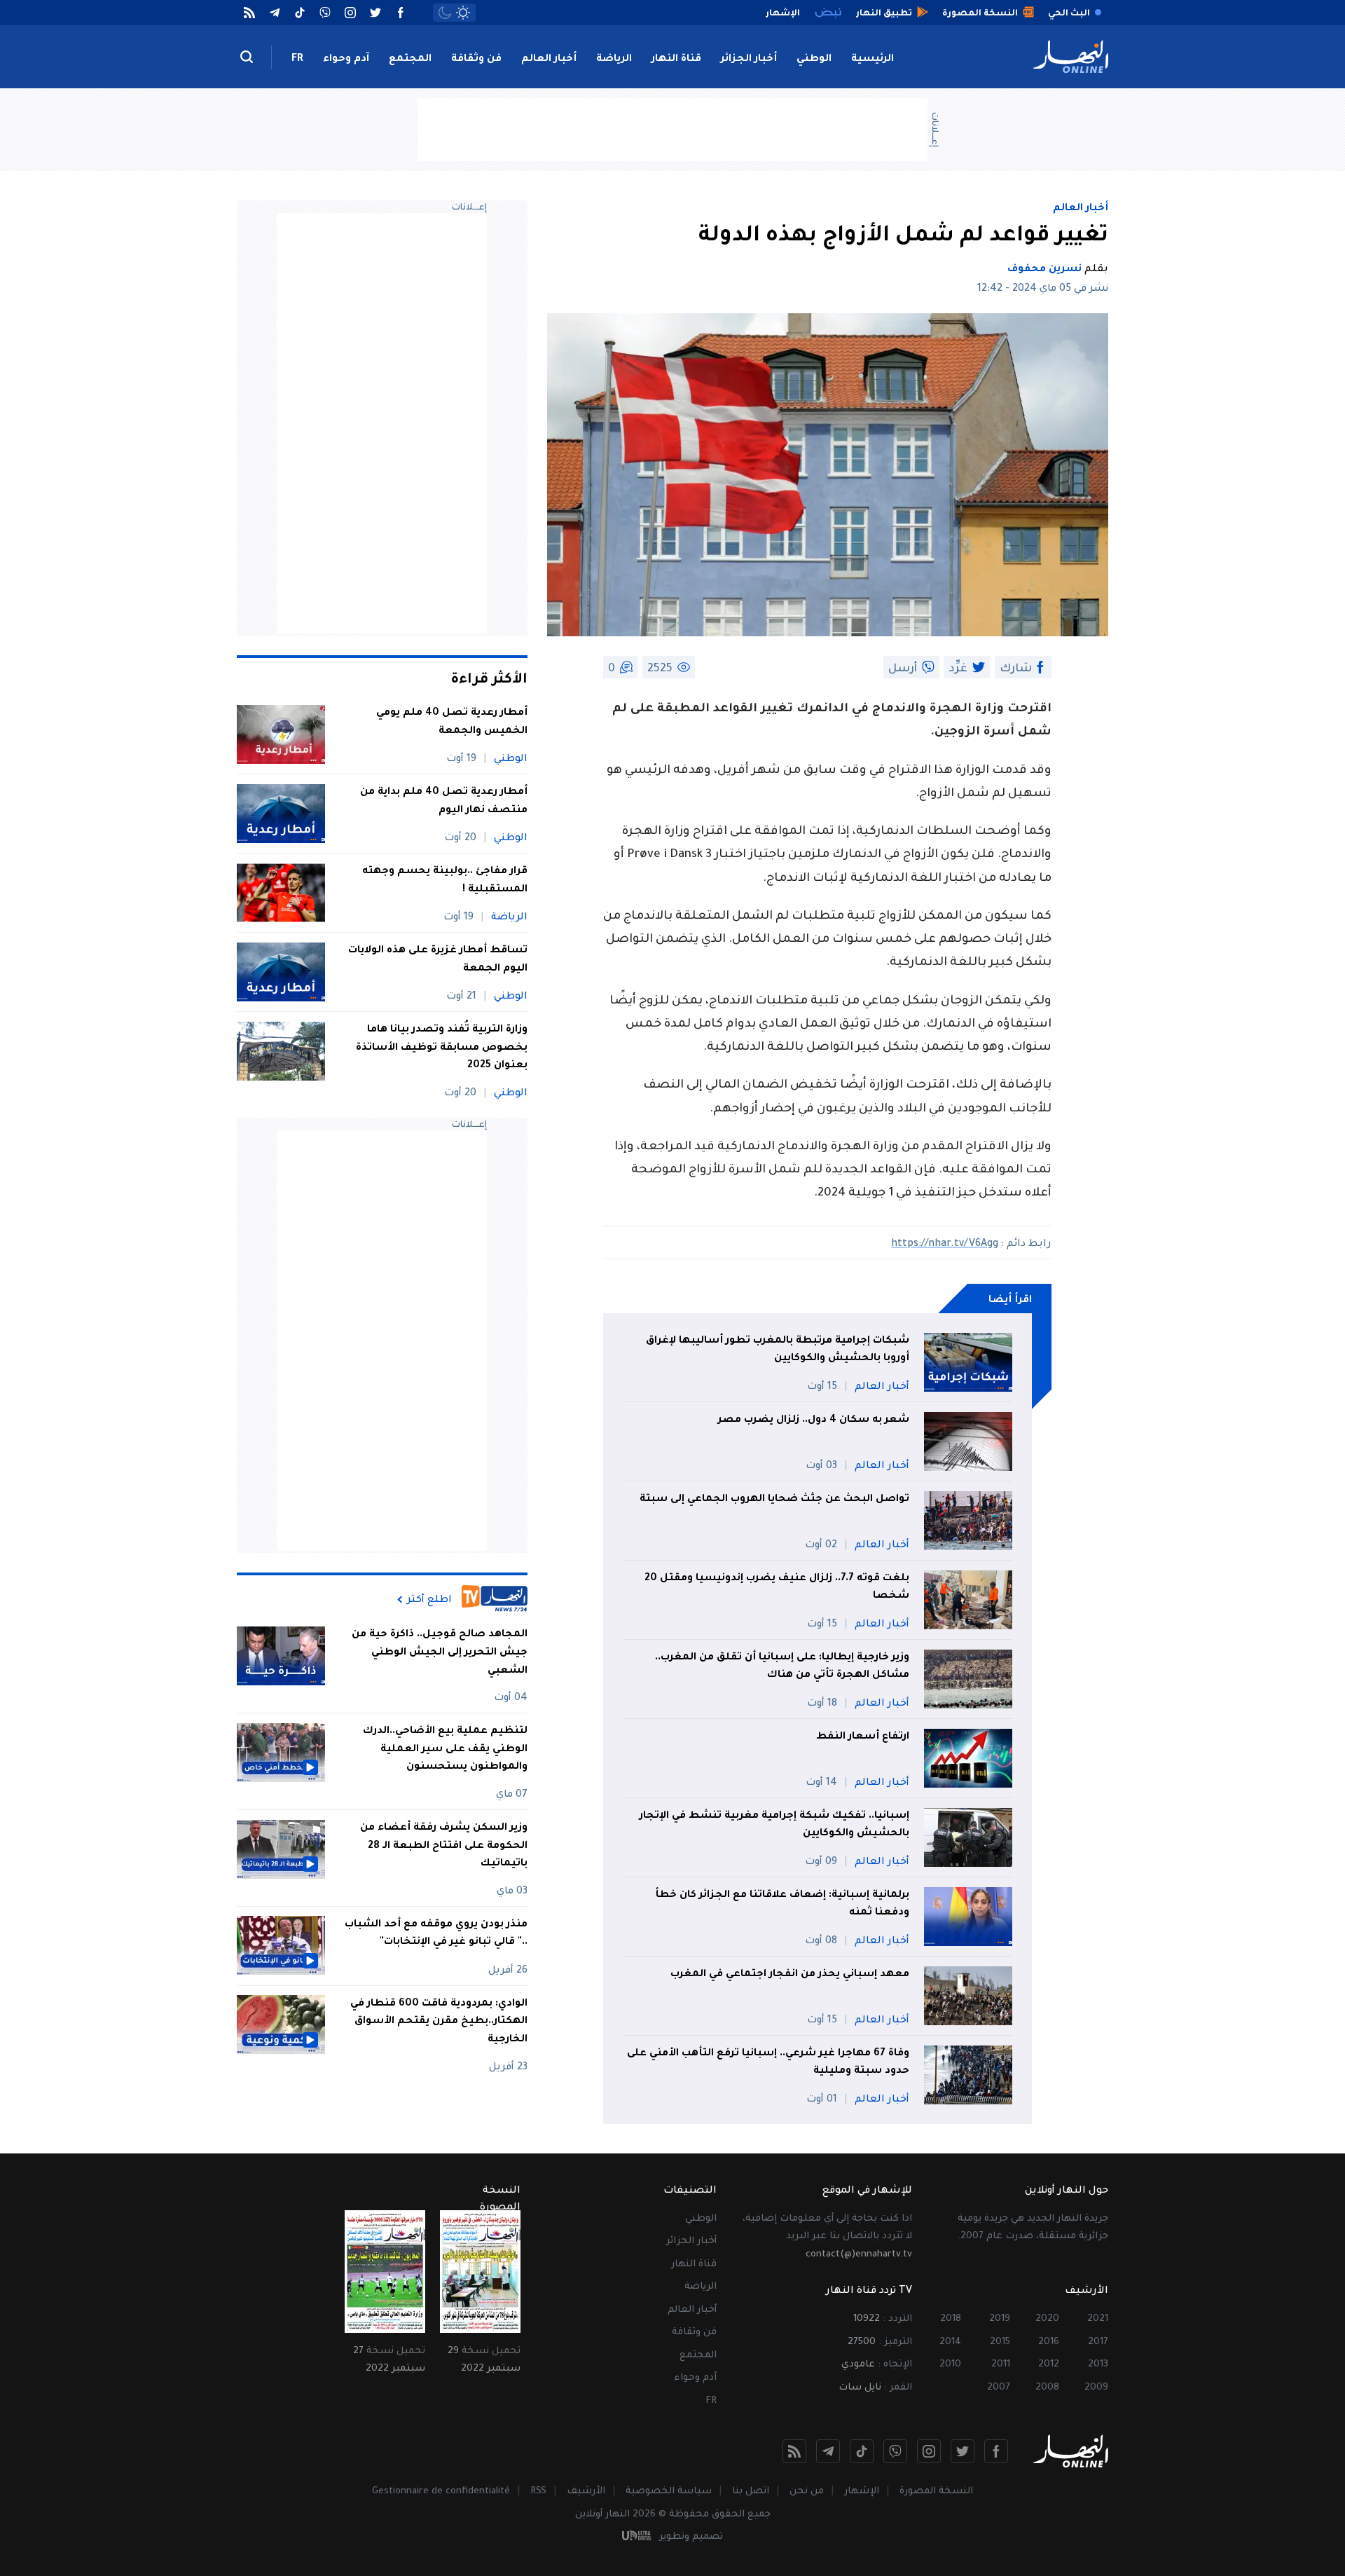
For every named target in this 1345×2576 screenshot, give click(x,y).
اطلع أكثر (429, 1600)
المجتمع (410, 60)
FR (297, 60)
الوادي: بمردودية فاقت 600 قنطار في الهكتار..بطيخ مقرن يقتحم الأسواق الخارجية (439, 2021)
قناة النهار (676, 60)
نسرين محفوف (1044, 270)
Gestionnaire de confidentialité (441, 2492)
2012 (1049, 2365)
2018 (951, 2319)
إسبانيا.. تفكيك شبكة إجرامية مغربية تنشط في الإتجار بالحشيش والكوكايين (774, 1825)
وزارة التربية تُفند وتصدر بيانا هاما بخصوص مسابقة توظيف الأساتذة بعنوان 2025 (442, 1048)
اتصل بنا (751, 2492)
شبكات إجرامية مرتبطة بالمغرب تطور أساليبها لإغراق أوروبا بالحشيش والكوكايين (778, 1350)
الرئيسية (872, 60)
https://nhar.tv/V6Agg (945, 1245)
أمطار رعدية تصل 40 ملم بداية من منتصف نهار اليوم (444, 802)
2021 (1098, 2319)
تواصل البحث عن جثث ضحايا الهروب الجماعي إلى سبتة (774, 1500)
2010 (950, 2365)
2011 (1001, 2365)
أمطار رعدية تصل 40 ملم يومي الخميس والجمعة (452, 722)
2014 (950, 2342)
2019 (1000, 2319)
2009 (1096, 2388)
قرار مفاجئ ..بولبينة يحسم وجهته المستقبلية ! (445, 881)
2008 (1047, 2388)
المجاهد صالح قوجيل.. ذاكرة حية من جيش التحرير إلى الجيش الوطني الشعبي (440, 1653)
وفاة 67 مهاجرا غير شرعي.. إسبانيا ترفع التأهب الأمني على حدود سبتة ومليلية (768, 2063)
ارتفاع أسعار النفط (863, 1737)
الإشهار (862, 2492)
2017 (1098, 2342)
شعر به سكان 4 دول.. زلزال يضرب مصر (814, 1420)
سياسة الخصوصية (669, 2492)
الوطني (814, 60)
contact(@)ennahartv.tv (859, 2255)
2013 (1098, 2365)
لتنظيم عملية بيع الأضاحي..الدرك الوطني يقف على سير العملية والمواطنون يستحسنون (445, 1749)
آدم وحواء (346, 60)
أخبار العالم (549, 60)
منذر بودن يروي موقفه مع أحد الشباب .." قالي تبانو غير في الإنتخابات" (436, 1933)
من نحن (807, 2492)
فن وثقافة (476, 60)
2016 (1049, 2342)
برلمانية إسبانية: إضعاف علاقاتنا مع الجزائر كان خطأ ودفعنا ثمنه (782, 1905)
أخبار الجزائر (749, 60)
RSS (538, 2492)
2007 (999, 2388)
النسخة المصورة (936, 2492)
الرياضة (614, 60)
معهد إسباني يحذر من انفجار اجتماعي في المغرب (790, 1975)
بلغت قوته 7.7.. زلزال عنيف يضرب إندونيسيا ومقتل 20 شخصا (777, 1588)
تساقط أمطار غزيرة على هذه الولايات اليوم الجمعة (438, 960)
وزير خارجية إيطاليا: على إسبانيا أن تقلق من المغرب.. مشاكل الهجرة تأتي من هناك (782, 1667)
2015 (1000, 2342)
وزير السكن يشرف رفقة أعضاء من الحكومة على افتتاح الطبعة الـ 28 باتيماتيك (444, 1846)
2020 (1047, 2319)
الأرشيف (586, 2492)
